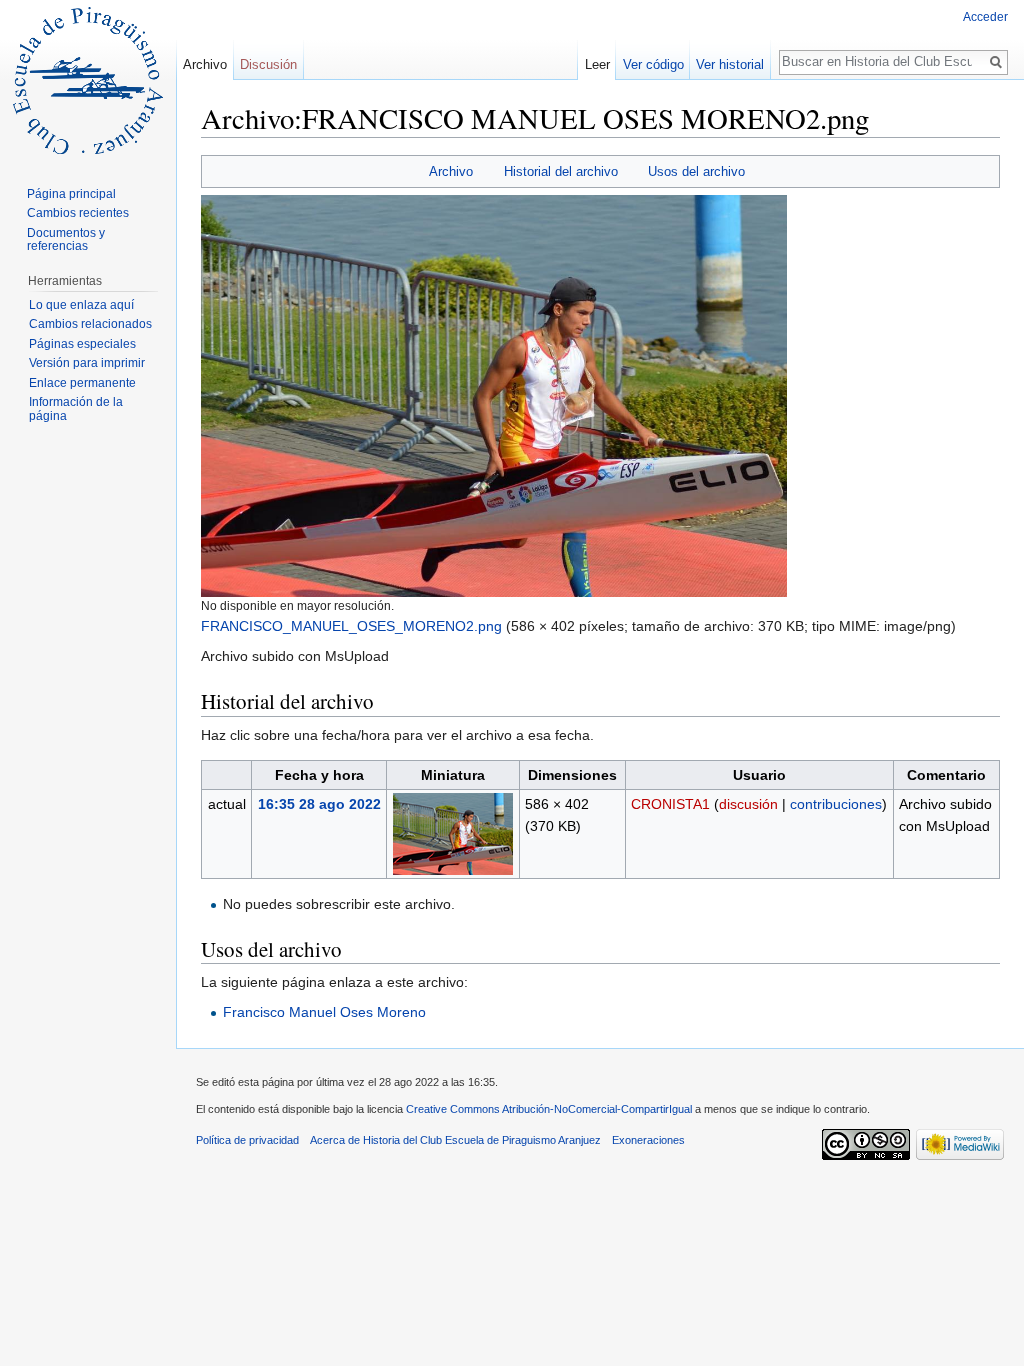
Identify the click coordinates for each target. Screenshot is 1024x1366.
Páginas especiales (82, 344)
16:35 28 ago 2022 (319, 804)
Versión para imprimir (87, 363)
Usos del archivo (696, 171)
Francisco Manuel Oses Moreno (324, 1012)
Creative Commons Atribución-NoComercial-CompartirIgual (549, 1109)
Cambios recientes (78, 213)
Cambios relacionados (90, 324)
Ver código (653, 64)
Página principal (71, 194)
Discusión (268, 64)
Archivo (451, 171)
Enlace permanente (82, 383)
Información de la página (76, 409)
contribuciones (836, 804)
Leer (597, 64)
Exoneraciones (648, 1140)
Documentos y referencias (66, 240)
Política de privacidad (247, 1140)
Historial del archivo (561, 171)
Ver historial (730, 64)
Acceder (985, 17)
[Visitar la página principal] (88, 80)
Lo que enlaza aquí (81, 305)
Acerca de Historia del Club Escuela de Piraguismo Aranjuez (455, 1140)
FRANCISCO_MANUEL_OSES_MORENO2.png (351, 626)
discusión (748, 804)
